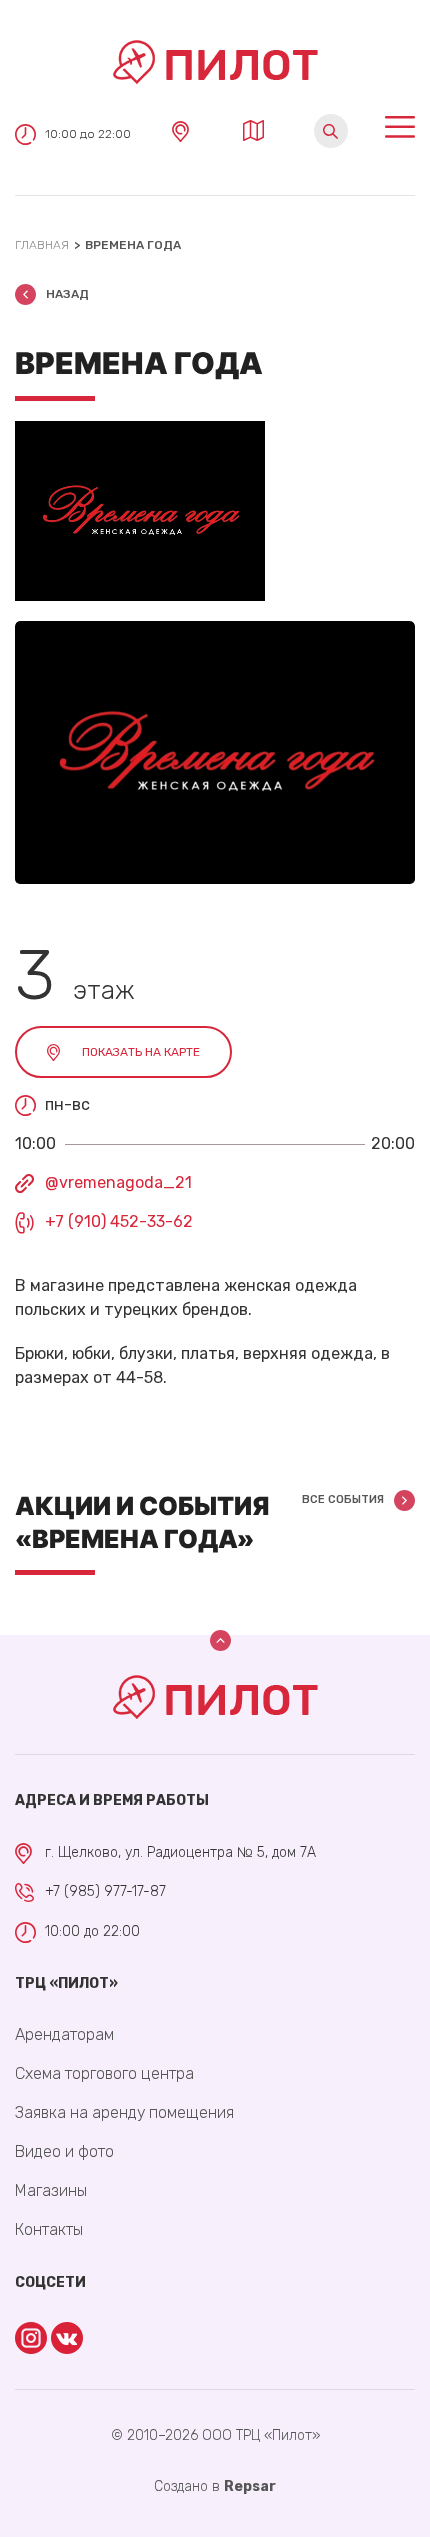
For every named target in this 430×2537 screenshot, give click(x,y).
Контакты (49, 2229)
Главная (42, 245)
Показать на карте (141, 1052)
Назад (67, 294)
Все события (343, 1499)
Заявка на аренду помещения (124, 2112)
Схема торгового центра (104, 2073)
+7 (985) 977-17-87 (105, 1891)
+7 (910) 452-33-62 (119, 1221)
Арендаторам (64, 2034)
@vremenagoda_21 (118, 1182)
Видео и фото (64, 2151)
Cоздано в (215, 2486)
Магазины (51, 2190)
